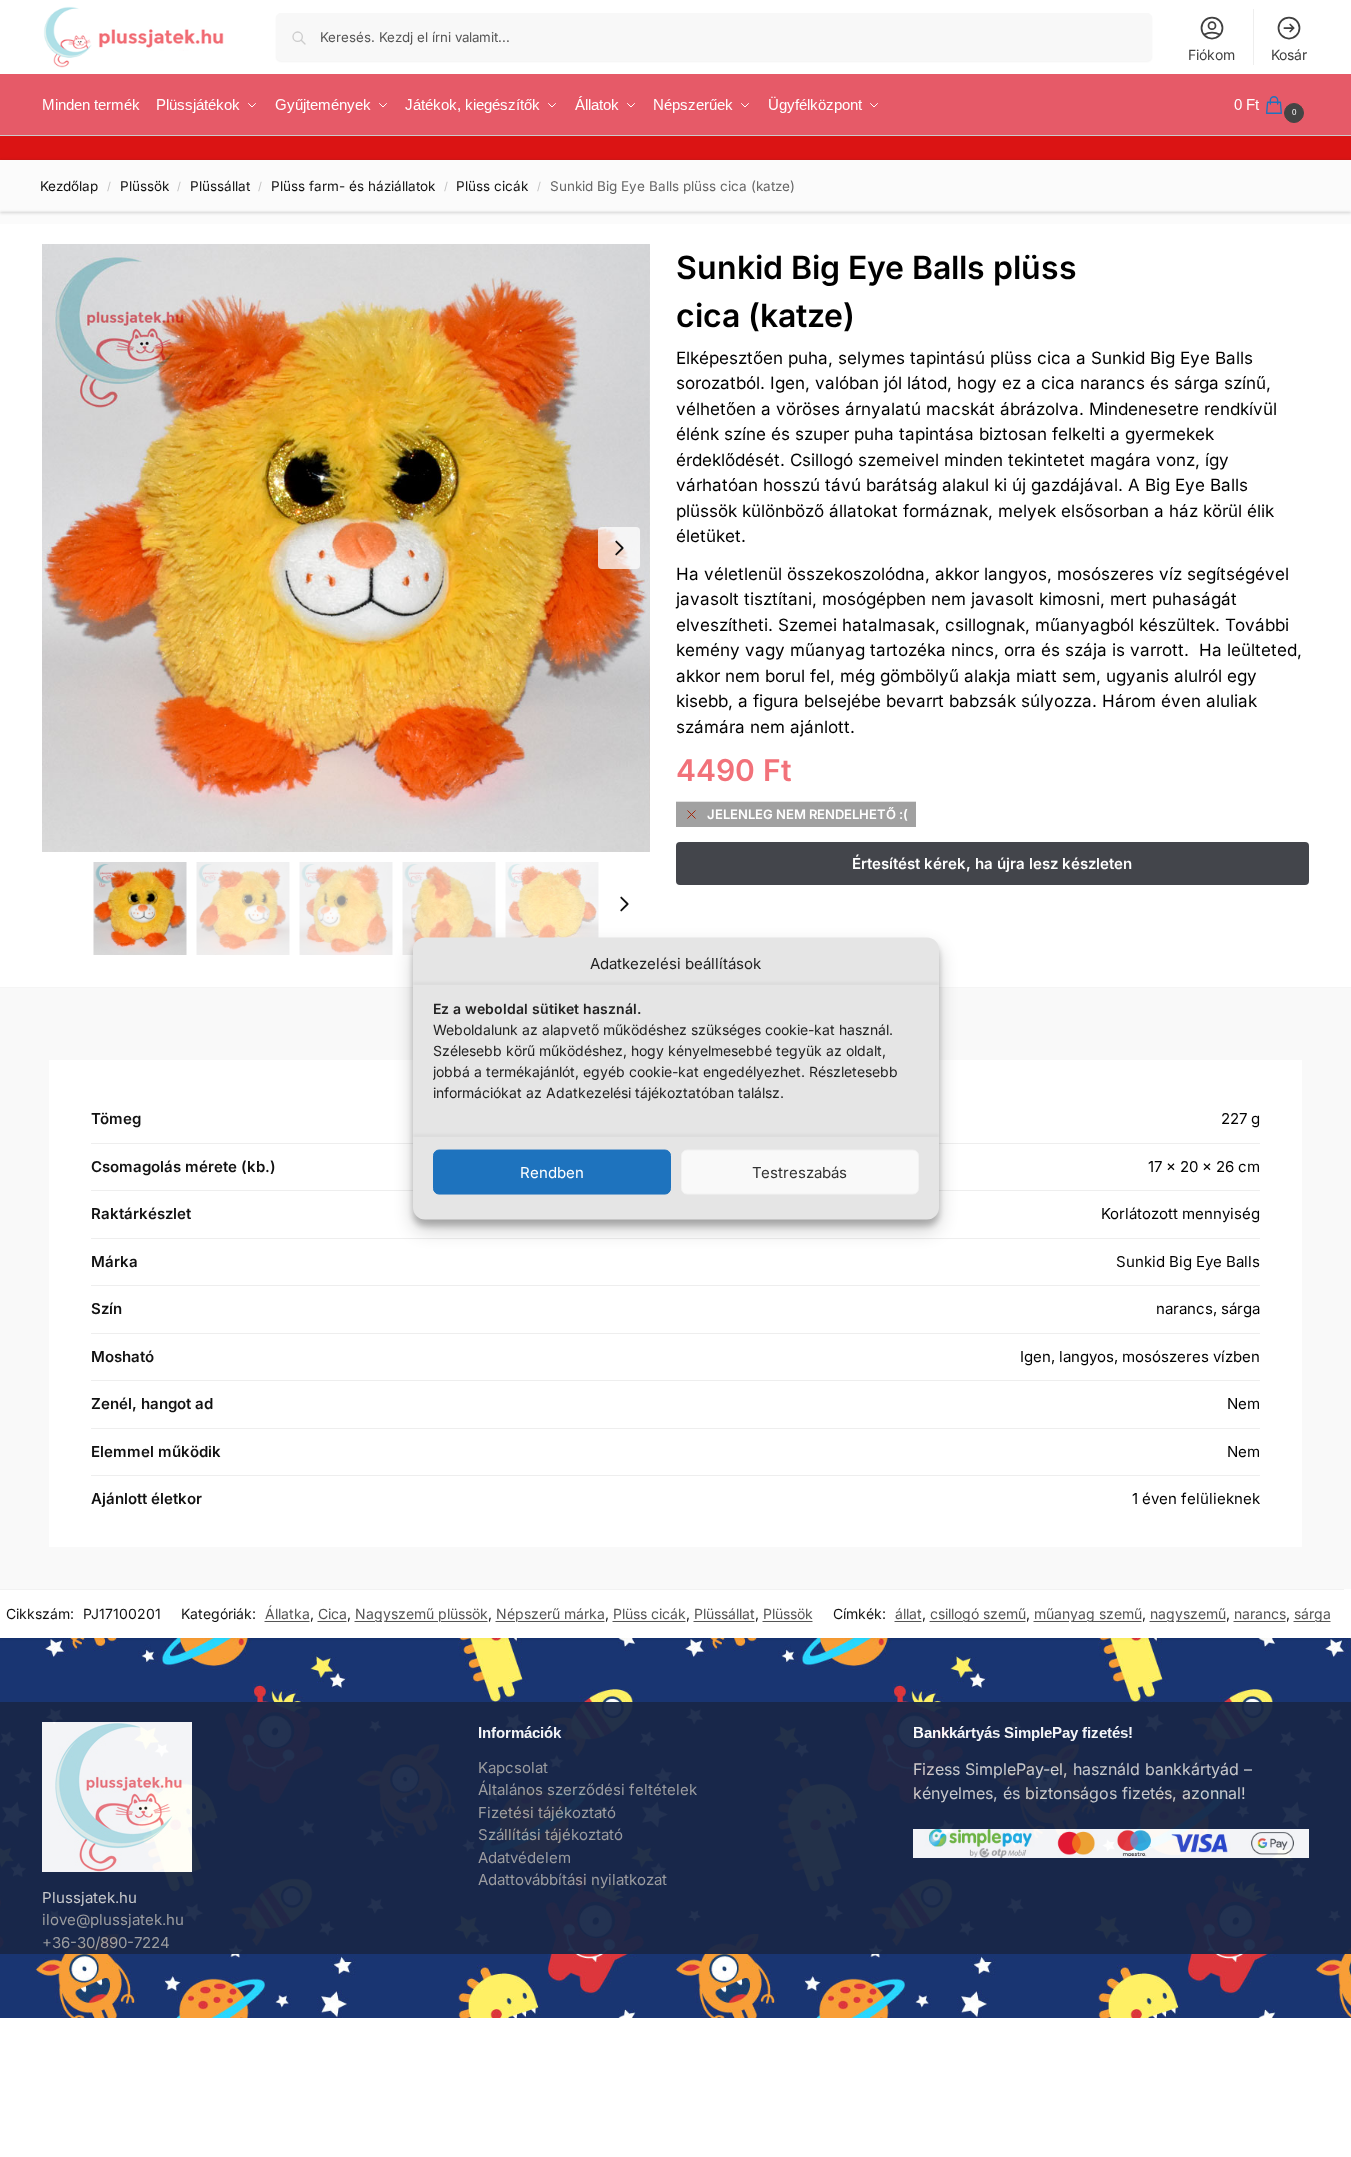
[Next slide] (619, 548)
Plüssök (144, 186)
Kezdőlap (69, 186)
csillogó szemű (978, 1613)
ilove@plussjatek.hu (113, 1919)
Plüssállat (220, 186)
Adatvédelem (524, 1857)
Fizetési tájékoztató (547, 1812)
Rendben (552, 1171)
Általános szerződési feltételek (587, 1789)
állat (908, 1613)
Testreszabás (799, 1171)
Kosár (1289, 54)
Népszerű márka (550, 1613)
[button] (1271, 105)
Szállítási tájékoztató (550, 1834)
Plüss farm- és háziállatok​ (353, 186)
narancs (1260, 1613)
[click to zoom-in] (346, 548)
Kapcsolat (513, 1767)
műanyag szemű (1088, 1613)
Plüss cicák (492, 186)
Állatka (287, 1613)
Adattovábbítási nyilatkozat (572, 1879)
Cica (332, 1613)
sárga (1312, 1613)
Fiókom (1211, 54)
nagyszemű (1188, 1613)
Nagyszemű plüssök (421, 1613)
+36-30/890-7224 (106, 1942)
